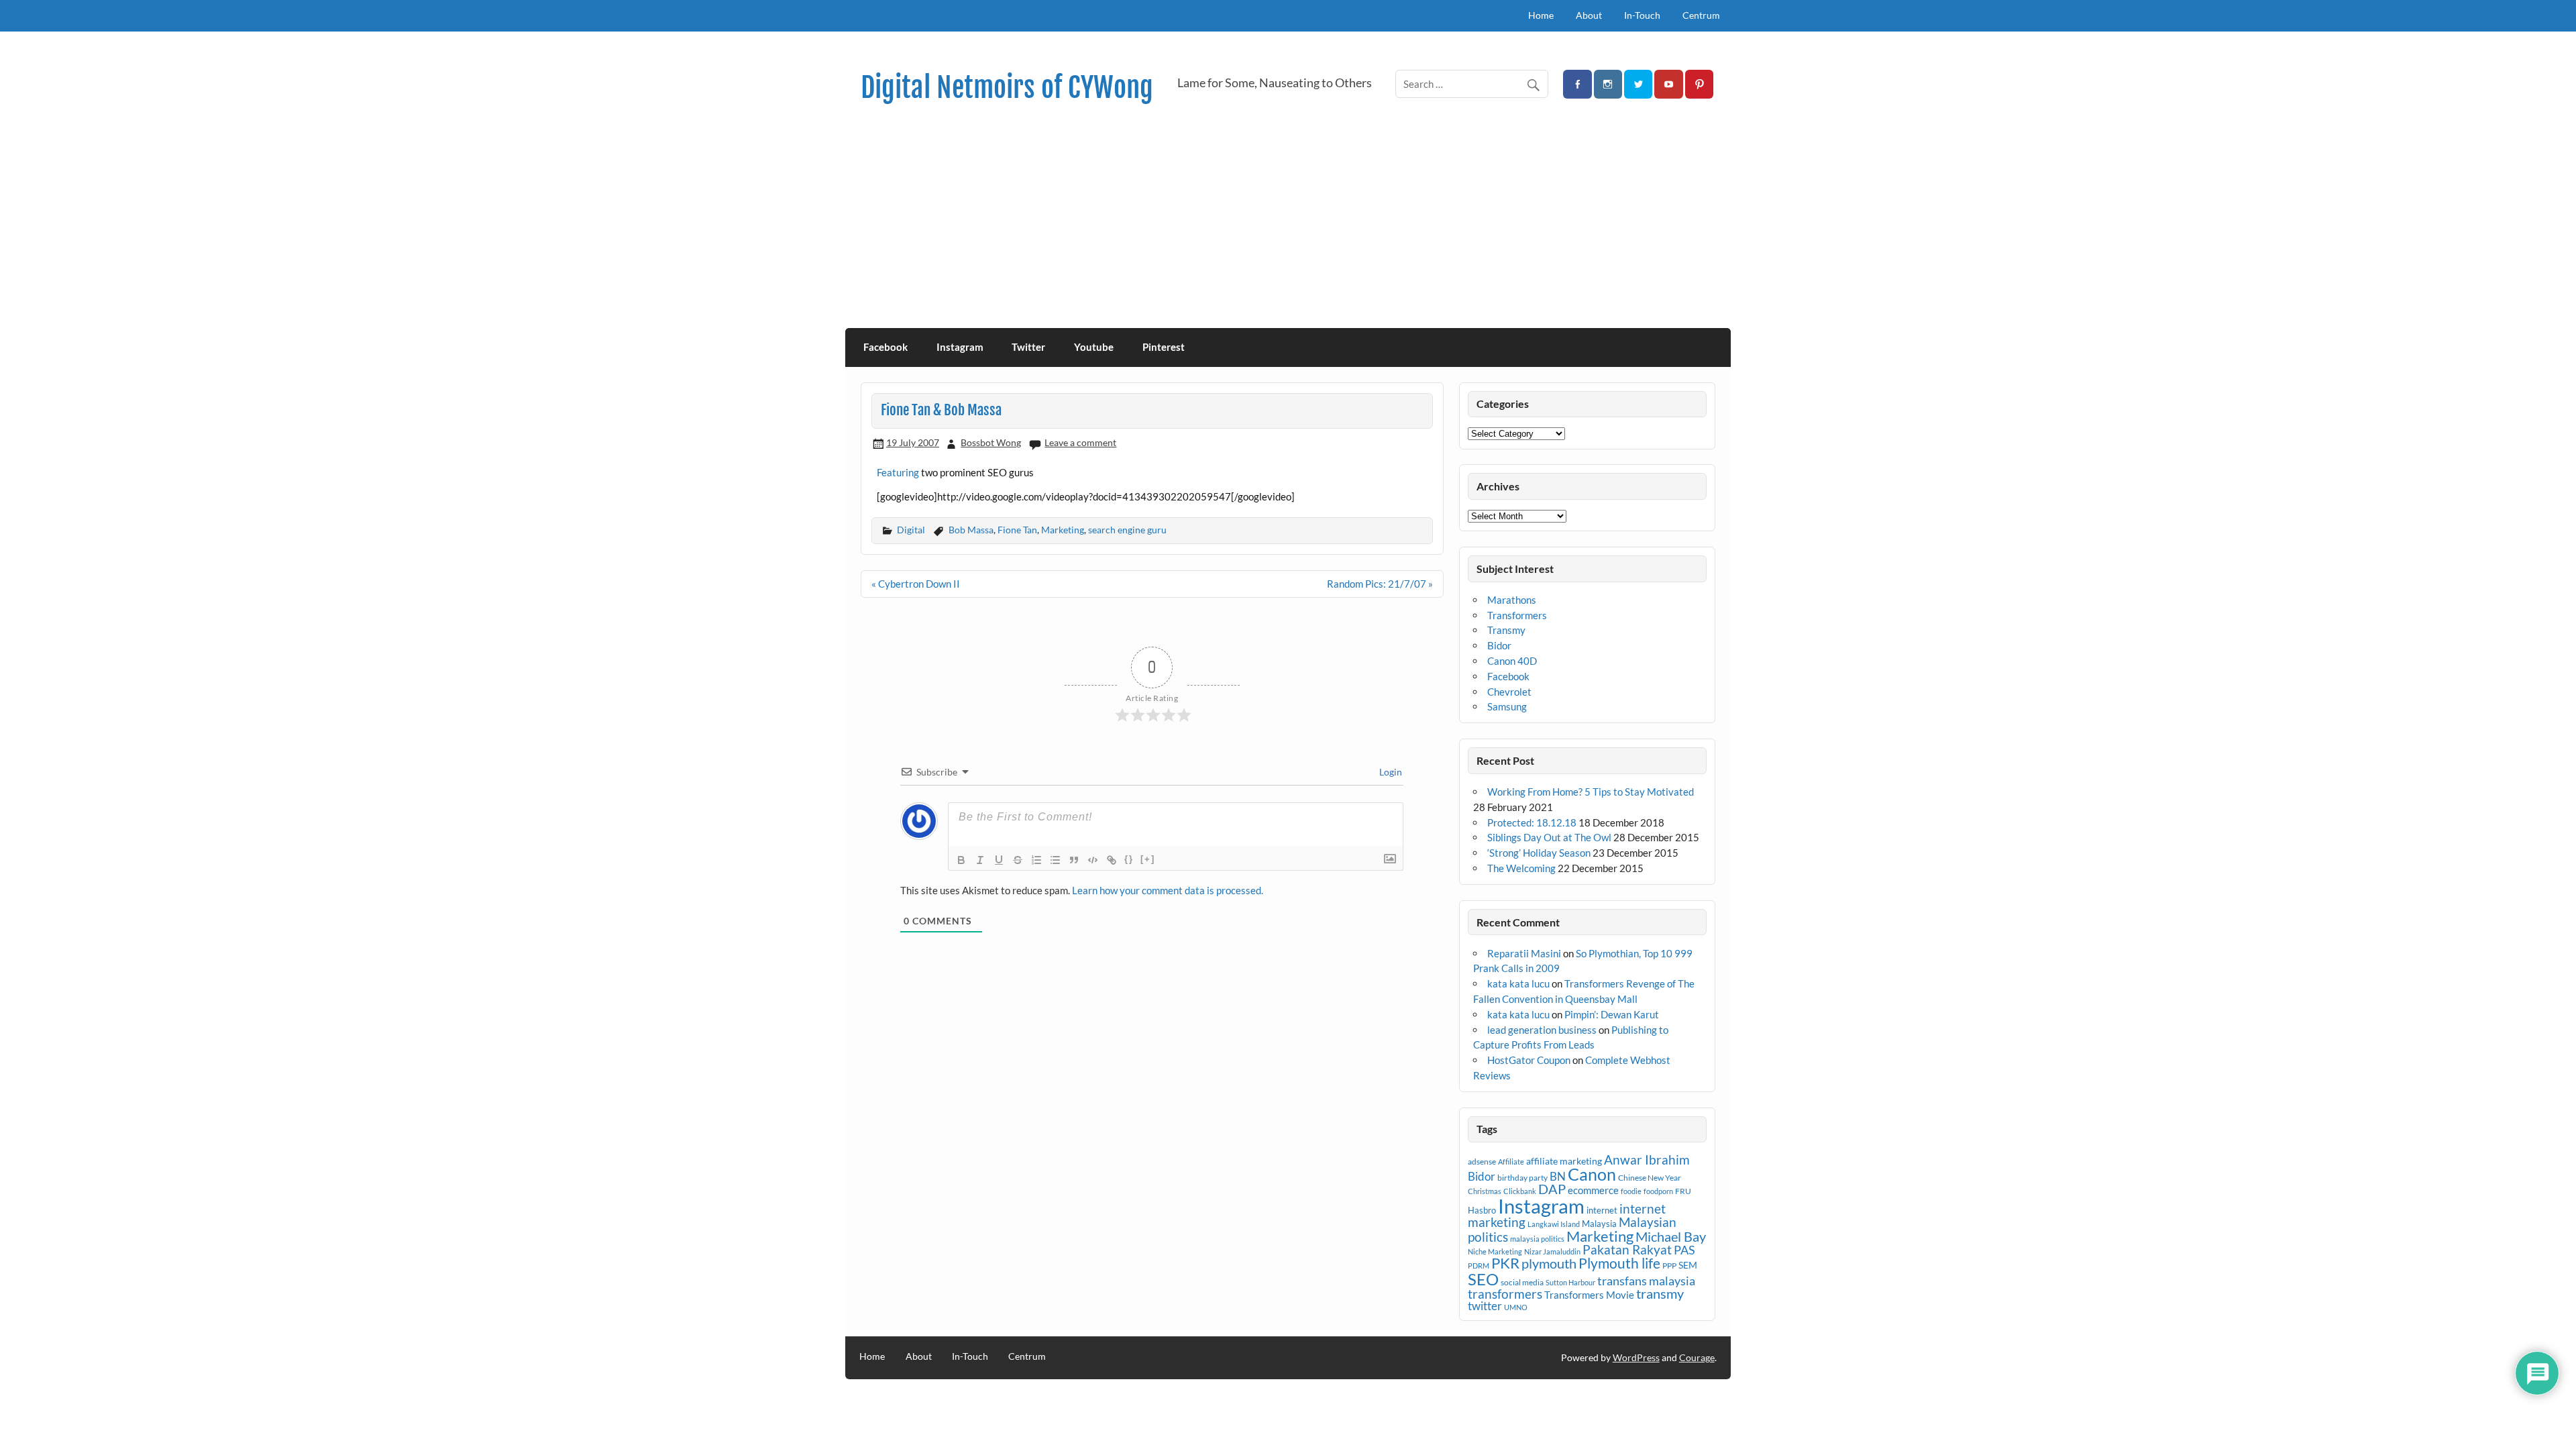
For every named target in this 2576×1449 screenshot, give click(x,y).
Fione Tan (1017, 530)
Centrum (1701, 15)
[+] (1148, 859)
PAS (1684, 1250)
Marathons (1512, 600)
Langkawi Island (1554, 1224)
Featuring (898, 472)
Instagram (960, 347)
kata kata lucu (1518, 983)
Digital (911, 530)
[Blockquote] (1074, 860)
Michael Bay (1671, 1236)
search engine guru (1127, 530)
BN (1558, 1176)
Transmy (1506, 630)
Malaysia (1599, 1224)
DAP (1552, 1189)
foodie (1631, 1191)
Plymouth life (1619, 1263)
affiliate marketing (1564, 1161)
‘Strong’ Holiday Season (1539, 853)
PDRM (1479, 1266)
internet (1602, 1210)
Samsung (1507, 706)
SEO (1483, 1279)
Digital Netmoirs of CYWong (1007, 88)
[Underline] (999, 860)
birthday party (1522, 1178)
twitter (1485, 1306)
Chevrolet (1509, 692)
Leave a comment (1080, 442)
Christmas (1485, 1191)
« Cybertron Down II (916, 584)
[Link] (1112, 860)
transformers (1505, 1294)
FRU (1683, 1191)
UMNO (1516, 1307)
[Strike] (1018, 860)
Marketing (1063, 530)
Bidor (1499, 645)
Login (1390, 772)
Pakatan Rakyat (1627, 1250)
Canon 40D (1512, 661)
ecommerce (1593, 1190)
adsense (1482, 1162)
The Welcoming (1521, 868)
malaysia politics (1537, 1239)
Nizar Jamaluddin (1552, 1251)
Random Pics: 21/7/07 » (1380, 584)
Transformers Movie (1589, 1295)
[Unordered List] (1055, 860)
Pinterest (1164, 347)
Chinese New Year (1650, 1178)
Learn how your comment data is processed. (1168, 890)
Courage (1697, 1357)
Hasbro (1482, 1210)
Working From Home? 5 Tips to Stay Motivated (1591, 792)
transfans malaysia (1646, 1281)
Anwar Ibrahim (1647, 1160)
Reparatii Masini (1524, 953)
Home (1541, 15)
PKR (1505, 1263)
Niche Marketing (1495, 1251)
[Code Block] (1093, 860)
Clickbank (1520, 1191)
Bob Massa (971, 530)
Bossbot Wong (991, 442)
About (1589, 15)
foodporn (1658, 1191)
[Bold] (961, 860)
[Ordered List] (1036, 860)
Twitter (1028, 347)
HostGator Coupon (1529, 1060)
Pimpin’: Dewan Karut (1612, 1014)
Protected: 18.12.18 (1532, 822)
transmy (1660, 1293)
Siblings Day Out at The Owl (1549, 837)
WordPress (1636, 1357)
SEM (1688, 1265)
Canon (1592, 1174)
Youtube (1094, 347)
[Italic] (980, 860)
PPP (1669, 1266)
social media (1522, 1282)
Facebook (885, 347)
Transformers (1517, 615)
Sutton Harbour (1570, 1282)
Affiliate (1511, 1162)
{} (1129, 859)
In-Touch (1642, 15)
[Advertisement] (1288, 227)
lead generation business (1542, 1030)
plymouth (1549, 1263)
